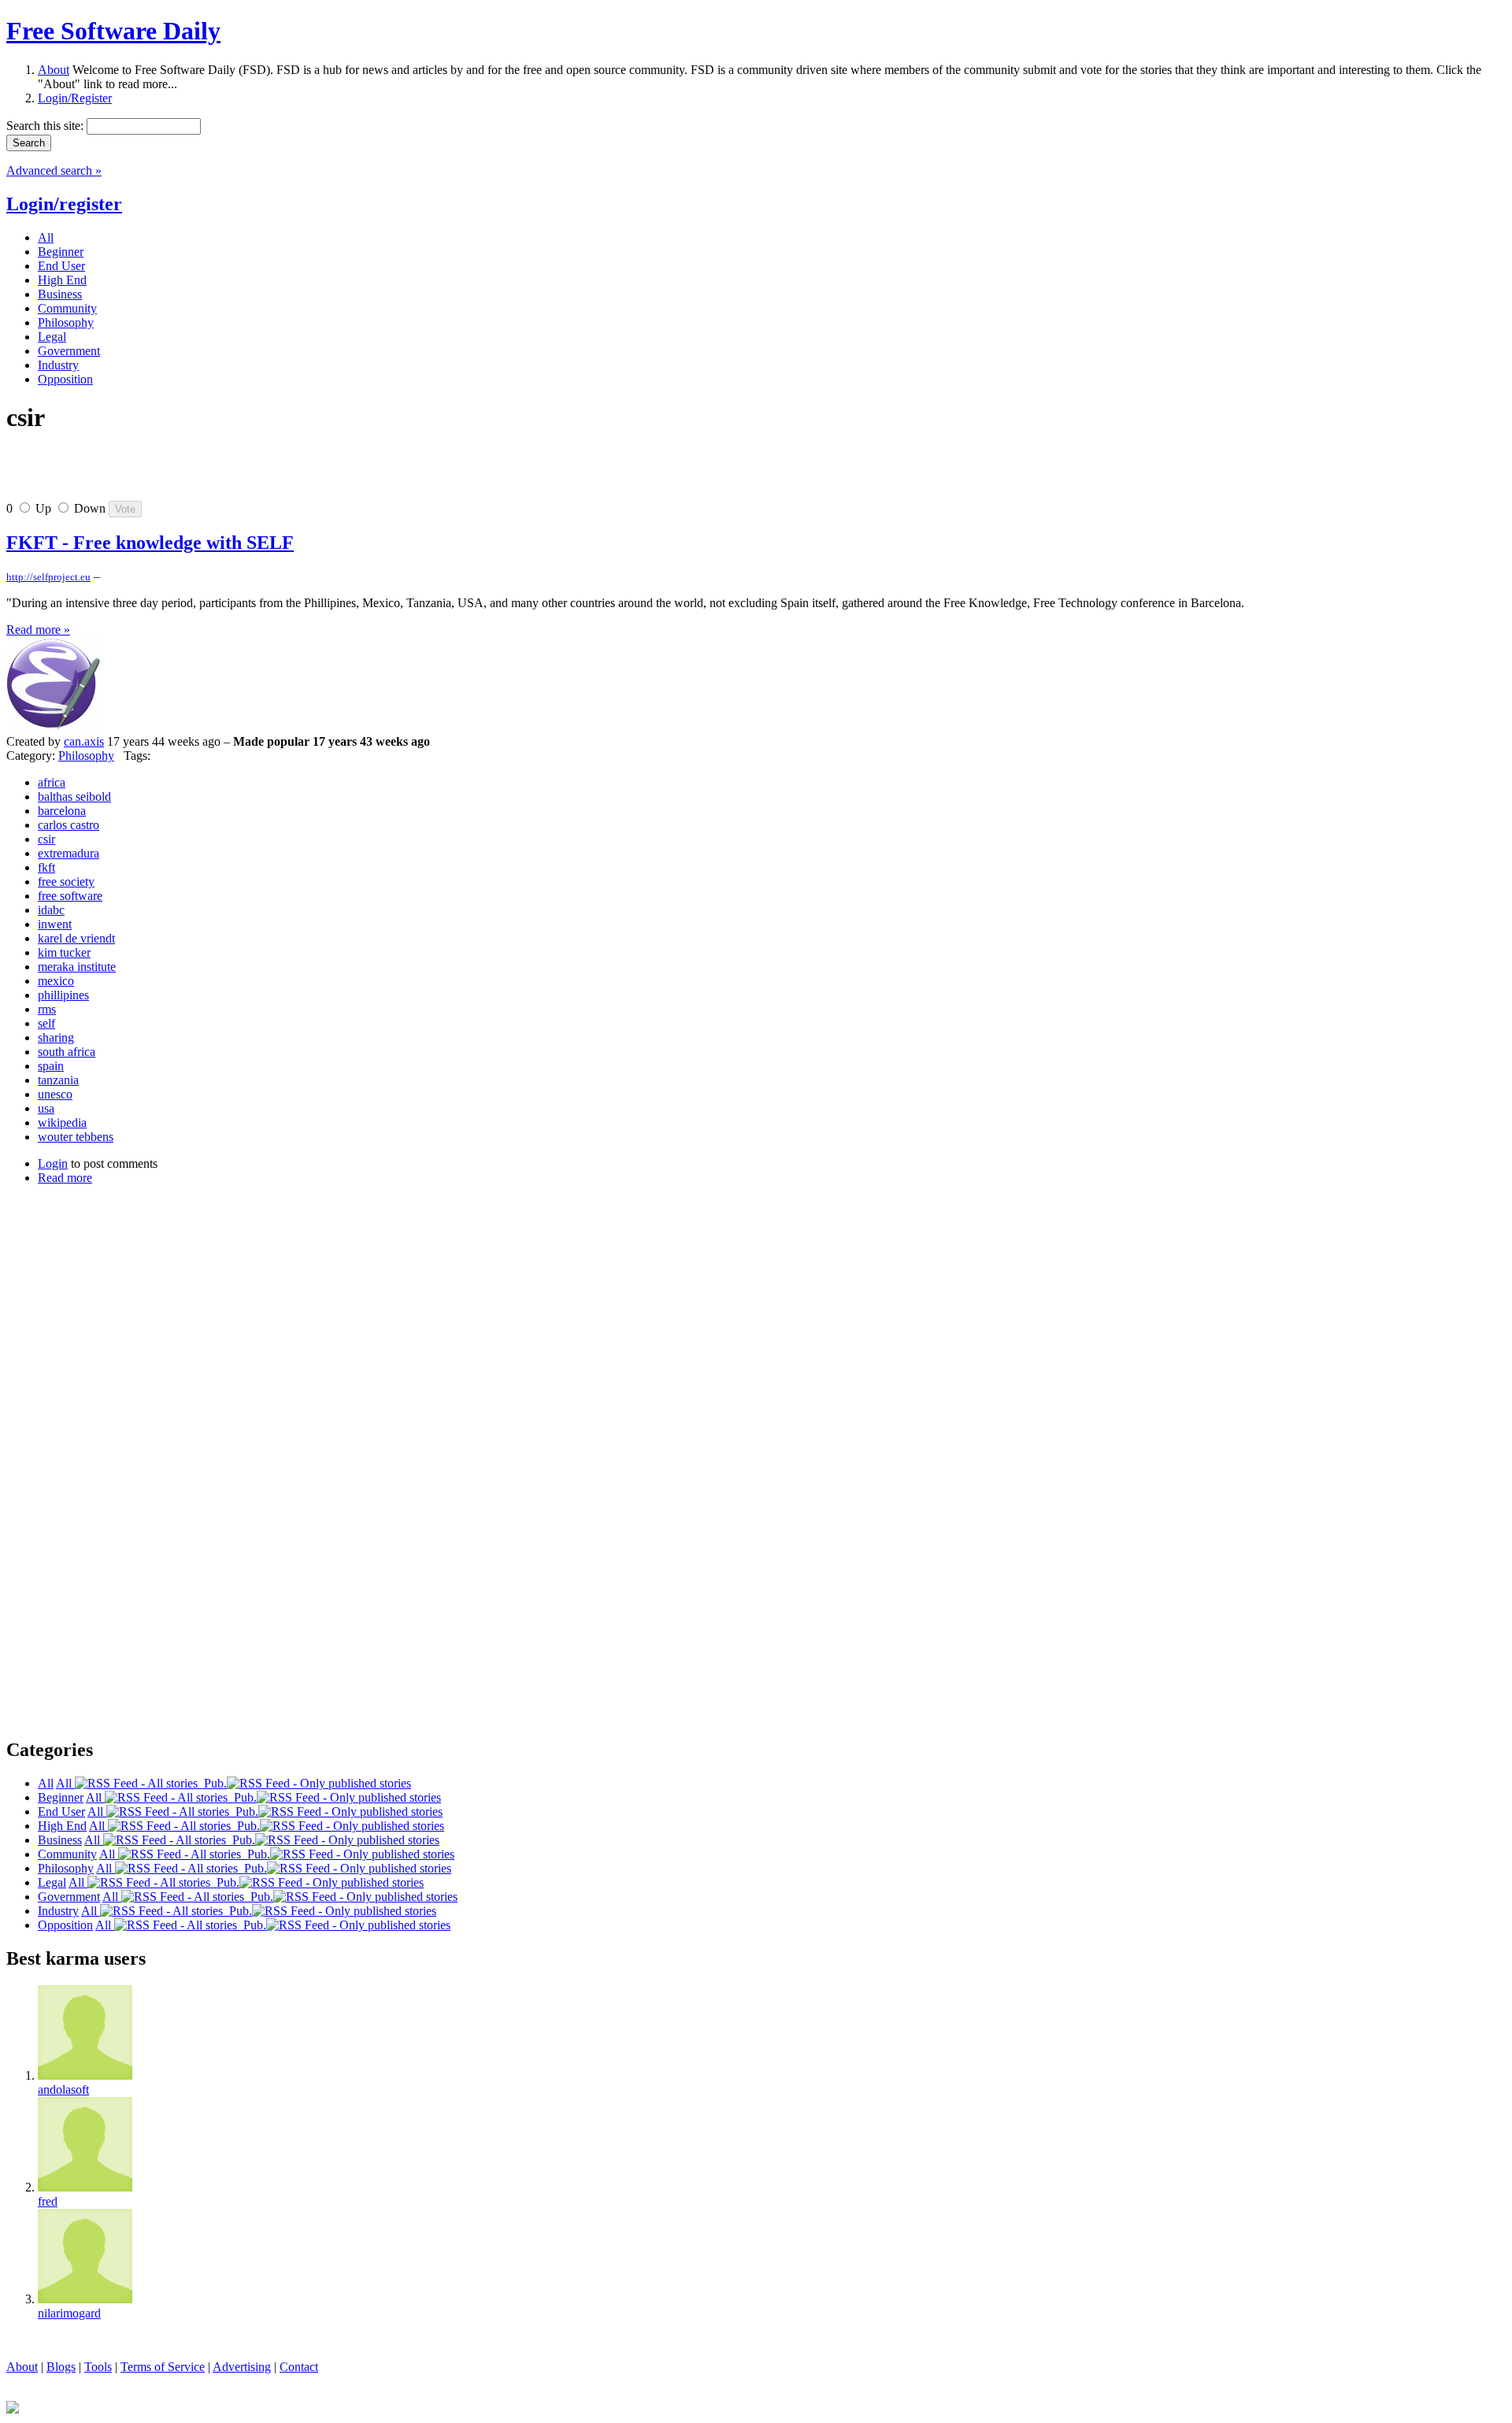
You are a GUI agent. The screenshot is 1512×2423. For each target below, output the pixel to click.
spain (51, 1066)
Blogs (61, 2367)
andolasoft (63, 2090)
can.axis (84, 741)
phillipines (63, 995)
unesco (55, 1094)
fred (48, 2201)
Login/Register (75, 98)
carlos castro (69, 825)
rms (47, 1009)
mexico (56, 981)
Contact (299, 2367)
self (46, 1023)
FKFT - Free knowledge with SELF (150, 543)
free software (70, 896)
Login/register (64, 204)
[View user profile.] (54, 727)
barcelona (62, 811)
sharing (56, 1037)
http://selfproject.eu (48, 577)
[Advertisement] (191, 473)
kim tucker (64, 952)
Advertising (242, 2367)
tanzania (58, 1080)
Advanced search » (54, 170)
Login (53, 1163)
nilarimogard (69, 2313)
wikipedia (62, 1123)
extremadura (69, 853)
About (54, 70)
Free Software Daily (113, 31)
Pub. (212, 1783)
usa (46, 1108)
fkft (46, 867)
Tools (98, 2367)
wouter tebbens (76, 1137)
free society (66, 882)
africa (52, 782)
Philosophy (86, 756)
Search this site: (46, 126)
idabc (51, 910)
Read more (65, 1178)
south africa (67, 1052)
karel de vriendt (76, 938)
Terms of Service (163, 2367)
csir (46, 839)
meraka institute (77, 967)
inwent (55, 924)
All (65, 1783)
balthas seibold (74, 797)
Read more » (38, 630)
